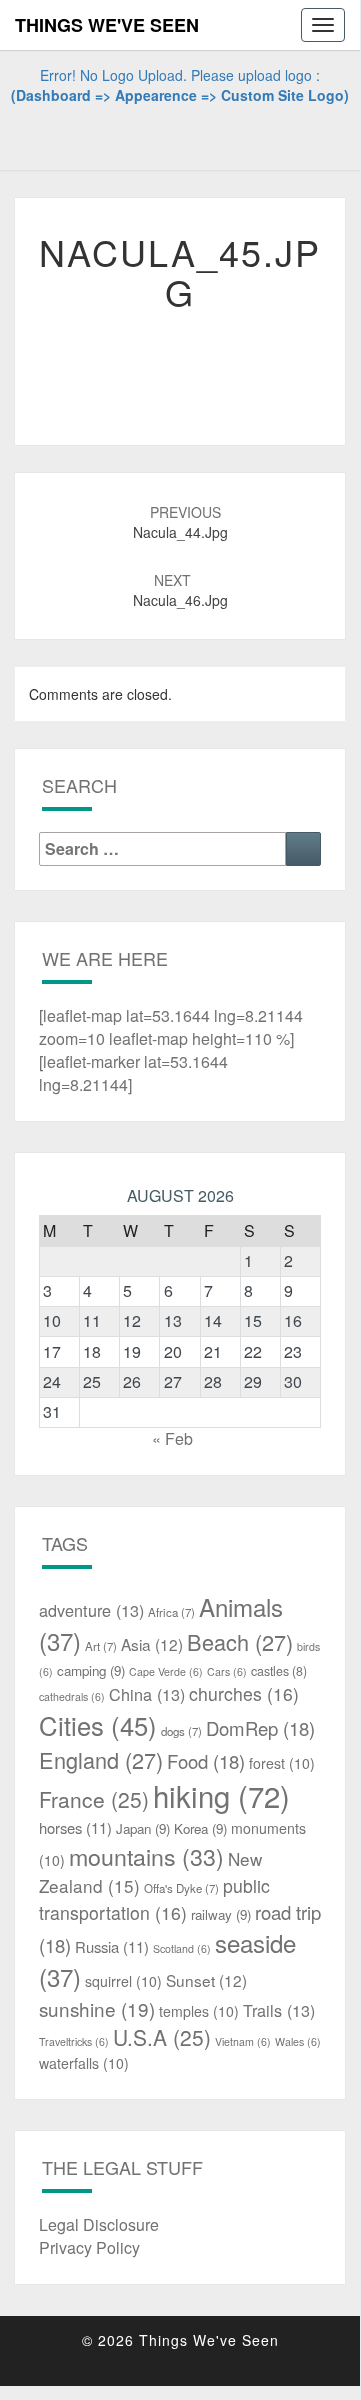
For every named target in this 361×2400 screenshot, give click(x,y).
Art (101, 1646)
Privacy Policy (89, 2247)
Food (206, 1761)
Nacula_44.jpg (180, 522)
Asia (152, 1644)
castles (279, 1671)
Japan (143, 1828)
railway (221, 1914)
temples (199, 2011)
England (101, 1759)
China (147, 1694)
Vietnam (243, 2041)
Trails (279, 2010)
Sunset (206, 1980)
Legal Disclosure (99, 2224)
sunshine (97, 2008)
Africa (171, 1612)
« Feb (172, 1438)
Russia (112, 1946)
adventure (91, 1610)
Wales (298, 2041)
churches (244, 1693)
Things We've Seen (107, 25)
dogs (181, 1731)
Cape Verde (166, 1671)
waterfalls (84, 2063)
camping (91, 1670)
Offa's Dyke (181, 1888)
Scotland (182, 1948)
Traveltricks (74, 2041)
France (94, 1799)
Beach (240, 1641)
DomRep (260, 1728)
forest (282, 1763)
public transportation (154, 1899)
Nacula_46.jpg (180, 590)
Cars (227, 1671)
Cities (98, 1725)
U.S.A (162, 2037)
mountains (146, 1856)
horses (75, 1827)
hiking (221, 1795)
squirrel (123, 1981)
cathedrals (72, 1696)
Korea (200, 1828)
